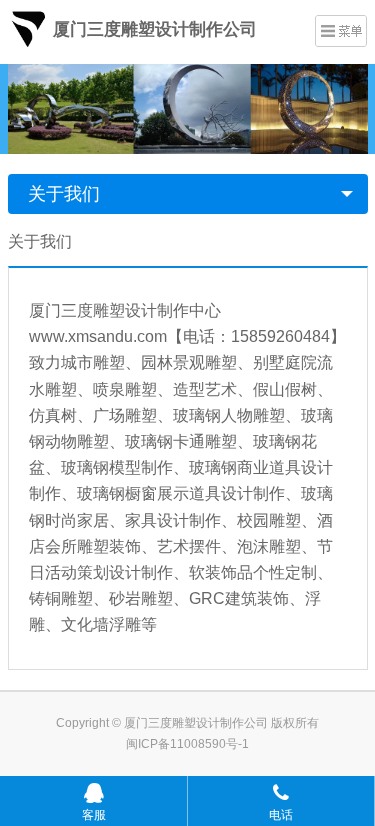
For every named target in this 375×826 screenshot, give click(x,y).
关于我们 (64, 194)
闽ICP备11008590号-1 (187, 744)
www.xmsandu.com (98, 336)
